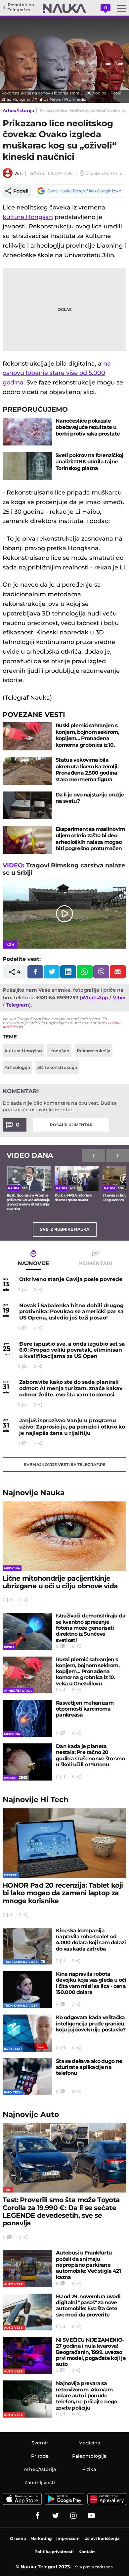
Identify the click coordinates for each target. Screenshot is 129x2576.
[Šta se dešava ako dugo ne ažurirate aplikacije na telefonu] (27, 2077)
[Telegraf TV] (91, 2516)
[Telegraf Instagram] (73, 2516)
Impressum (68, 2538)
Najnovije (34, 1493)
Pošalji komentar (71, 1125)
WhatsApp (95, 997)
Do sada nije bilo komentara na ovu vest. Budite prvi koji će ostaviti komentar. (60, 1106)
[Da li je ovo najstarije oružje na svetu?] (27, 805)
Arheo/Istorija (18, 110)
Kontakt (87, 2552)
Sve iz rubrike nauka (65, 1229)
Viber (119, 997)
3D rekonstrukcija (57, 1067)
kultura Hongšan (23, 1051)
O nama (18, 2538)
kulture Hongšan (28, 217)
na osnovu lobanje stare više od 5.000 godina (57, 373)
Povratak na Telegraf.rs (21, 7)
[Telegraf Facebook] (38, 2516)
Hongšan (59, 1051)
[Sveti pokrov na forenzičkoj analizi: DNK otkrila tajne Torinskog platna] (27, 466)
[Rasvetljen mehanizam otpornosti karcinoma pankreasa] (27, 1719)
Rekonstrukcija (94, 1051)
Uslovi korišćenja (102, 2538)
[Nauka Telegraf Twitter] (56, 2516)
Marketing (41, 2538)
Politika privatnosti (54, 2552)
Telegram (18, 1005)
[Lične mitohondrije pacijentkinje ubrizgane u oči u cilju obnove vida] (64, 1536)
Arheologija (17, 1067)
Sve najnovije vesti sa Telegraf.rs (65, 1464)
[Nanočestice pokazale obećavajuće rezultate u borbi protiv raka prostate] (27, 432)
